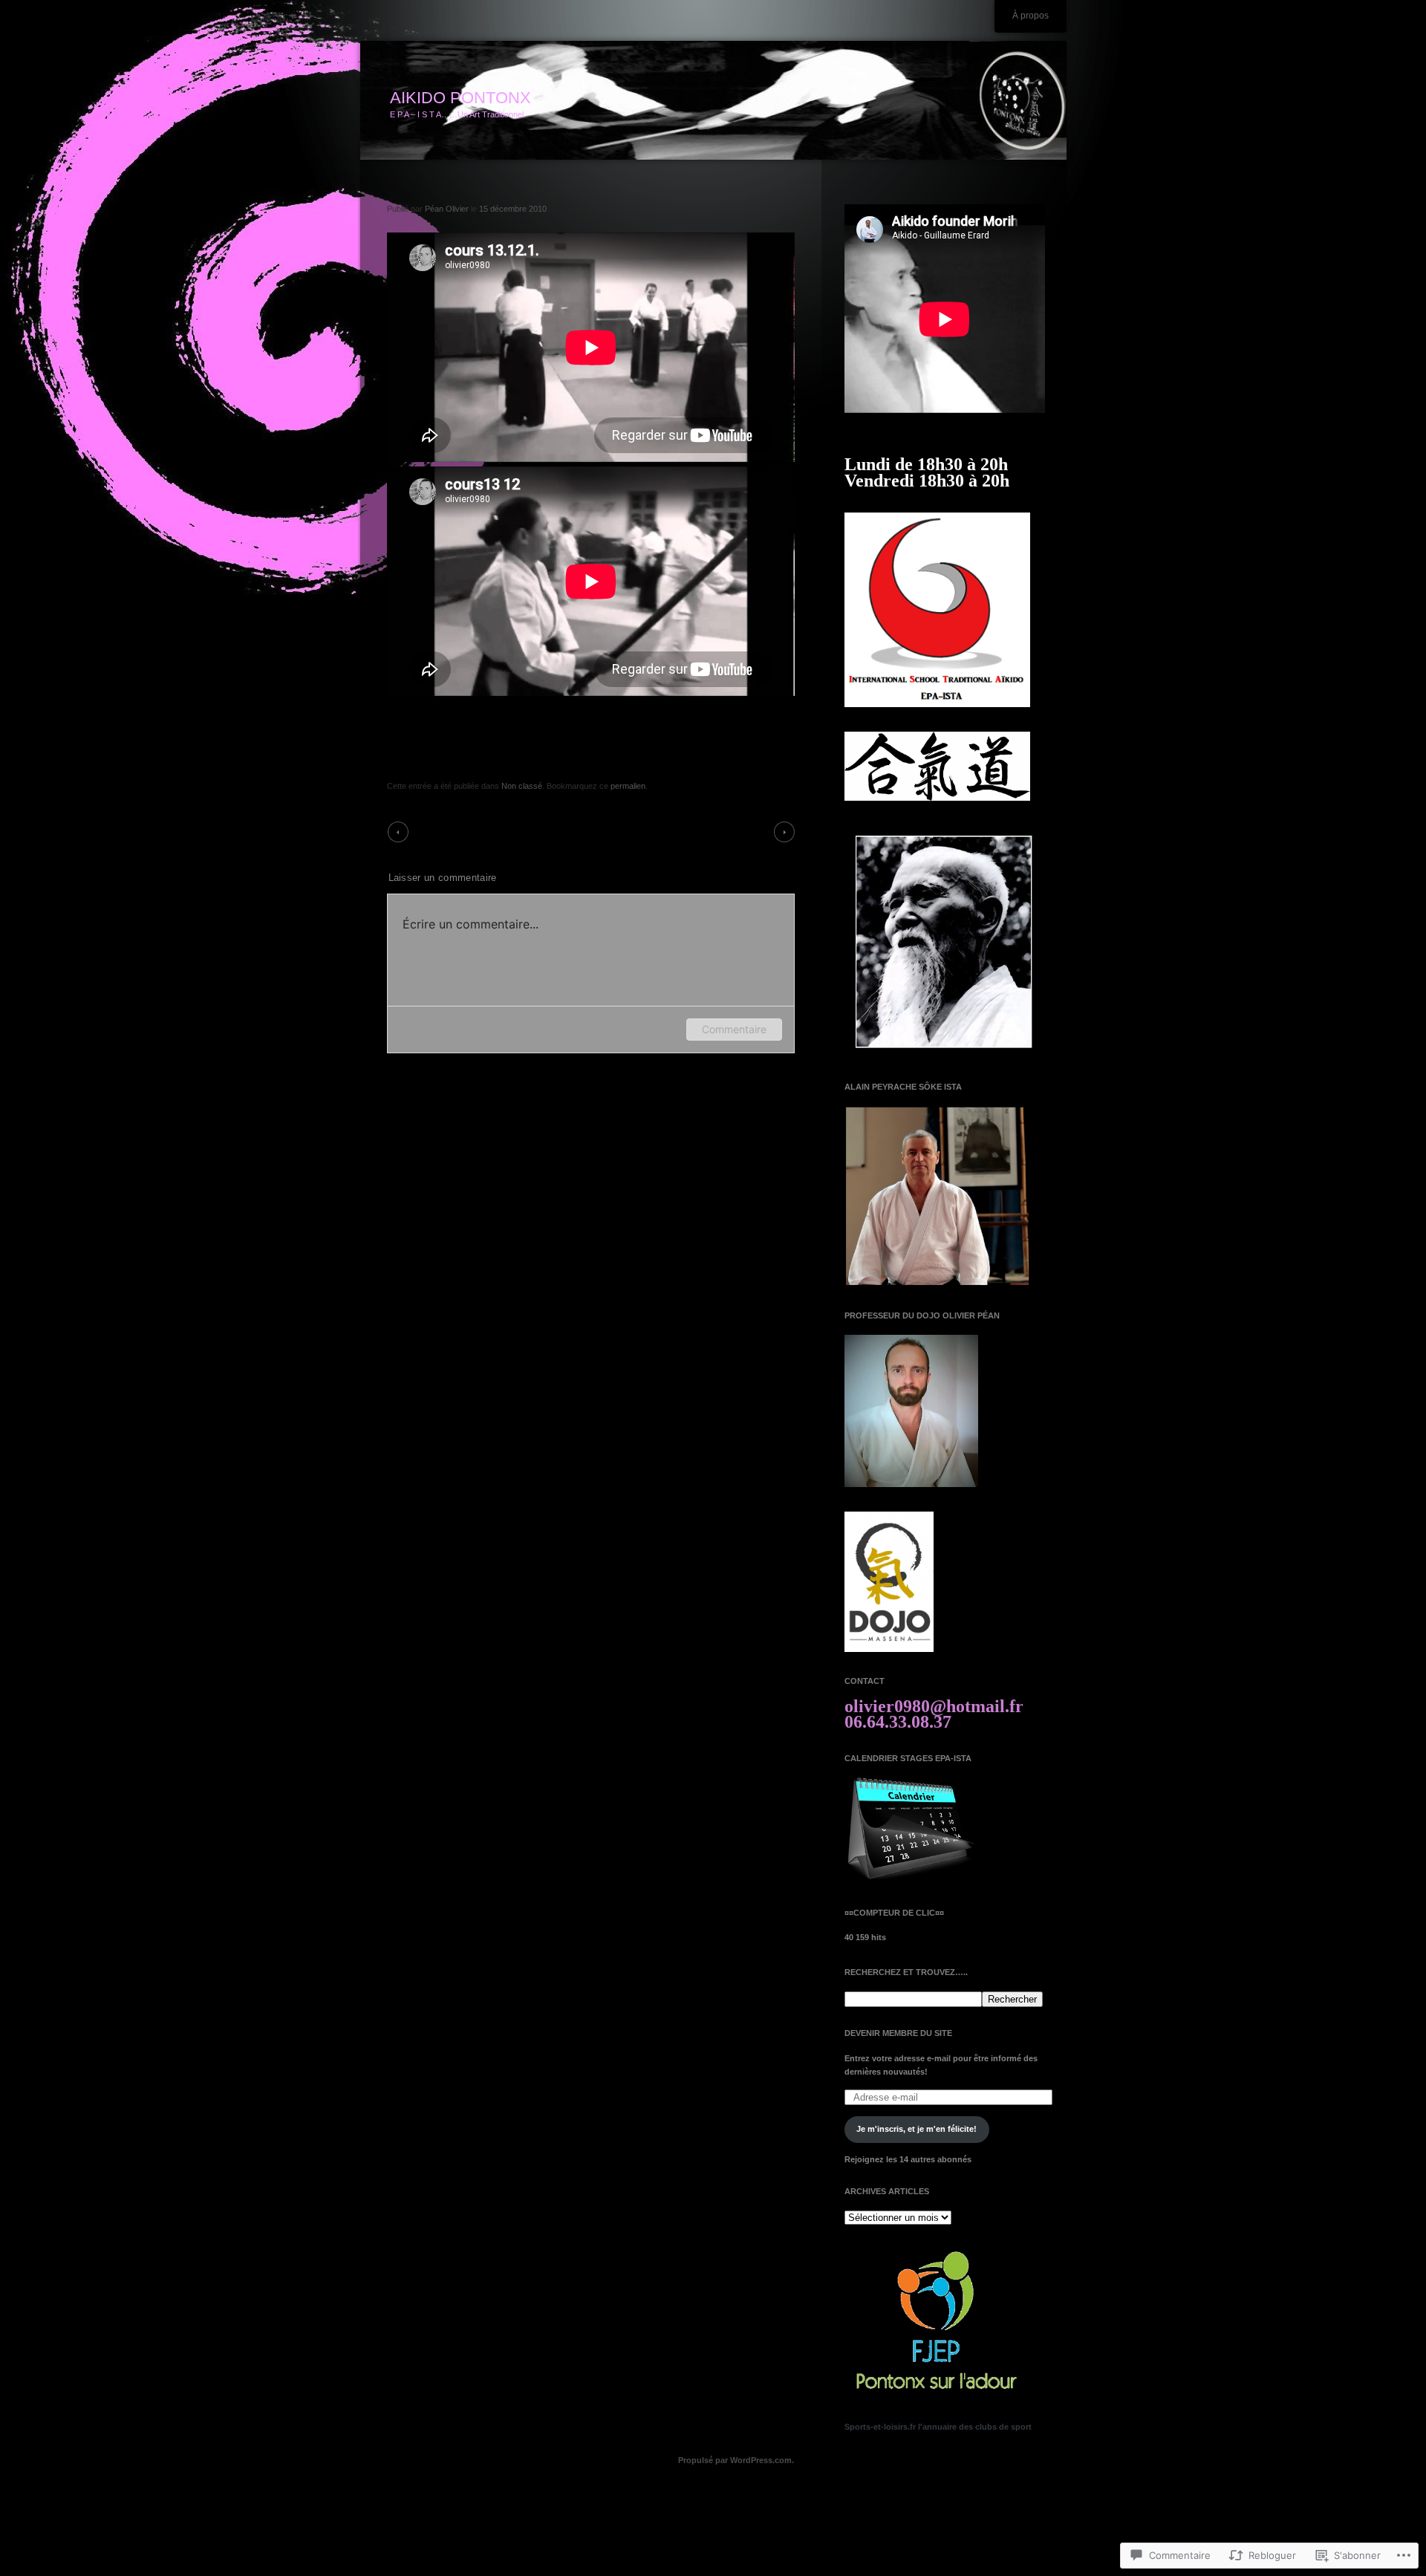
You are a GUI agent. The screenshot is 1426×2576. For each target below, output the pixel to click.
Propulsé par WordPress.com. (736, 2460)
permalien (628, 786)
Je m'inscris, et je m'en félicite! (917, 2129)
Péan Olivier (447, 209)
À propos (1031, 16)
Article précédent (447, 831)
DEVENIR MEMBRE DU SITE (898, 2033)
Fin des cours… (737, 831)
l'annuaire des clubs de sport (975, 2427)
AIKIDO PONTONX (460, 98)
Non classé (522, 786)
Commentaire (734, 1029)
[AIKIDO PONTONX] (713, 101)
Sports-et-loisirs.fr (880, 2427)
